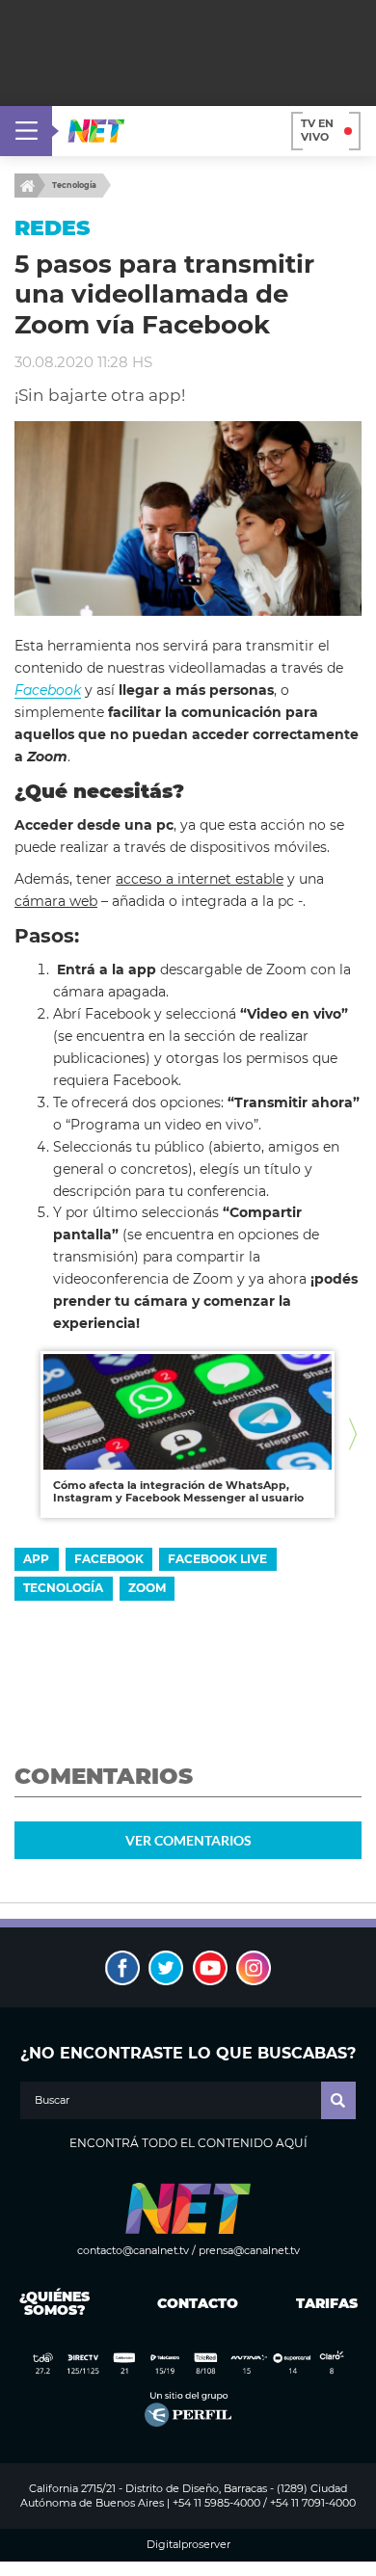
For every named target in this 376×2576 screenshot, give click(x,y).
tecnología (63, 1588)
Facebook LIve (217, 1559)
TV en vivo (317, 130)
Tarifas (327, 2303)
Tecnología (74, 185)
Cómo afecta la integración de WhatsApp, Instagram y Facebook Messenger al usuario (178, 1492)
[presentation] (23, 1434)
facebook (109, 1559)
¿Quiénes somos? (54, 2303)
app (36, 1559)
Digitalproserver (188, 2545)
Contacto (193, 2303)
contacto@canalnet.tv (133, 2250)
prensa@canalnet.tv (249, 2250)
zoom (147, 1588)
